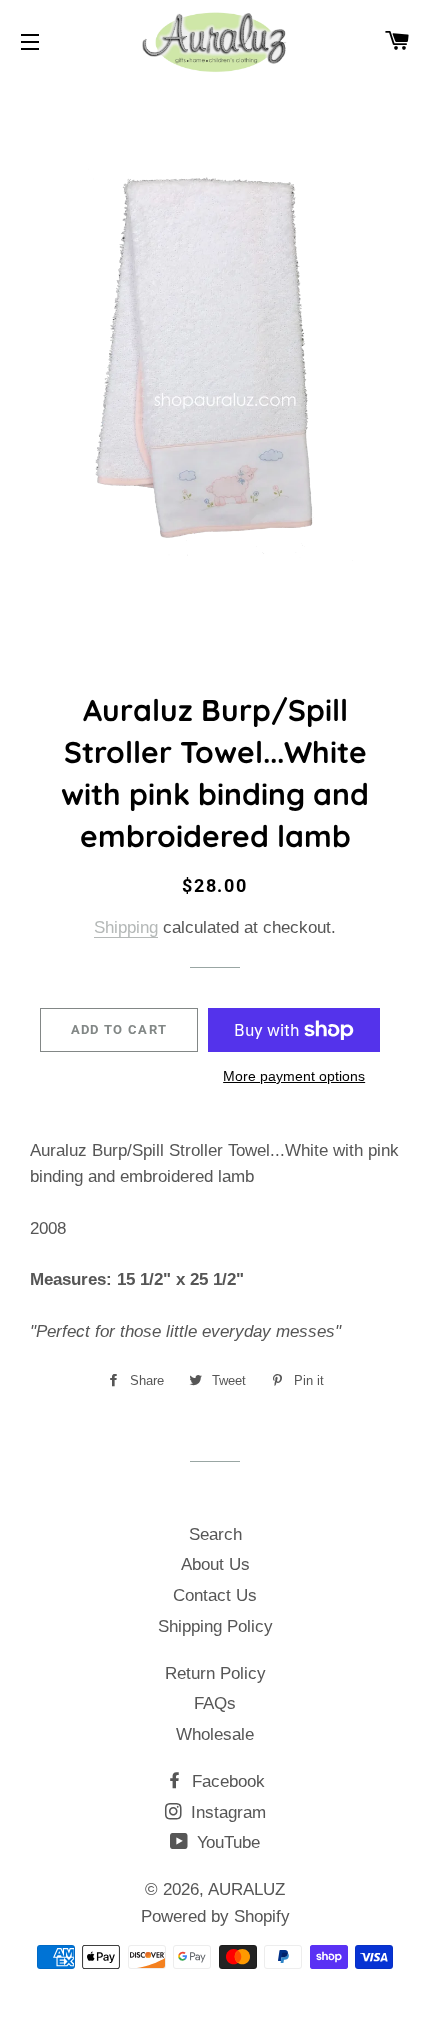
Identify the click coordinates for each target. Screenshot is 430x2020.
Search (215, 1534)
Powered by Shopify (215, 1916)
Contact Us (215, 1595)
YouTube (226, 1842)
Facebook (226, 1781)
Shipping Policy (215, 1626)
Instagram (226, 1812)
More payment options (294, 1076)
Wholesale (215, 1734)
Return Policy (215, 1673)
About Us (215, 1564)
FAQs (215, 1703)
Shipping (126, 927)
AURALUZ (246, 1889)
